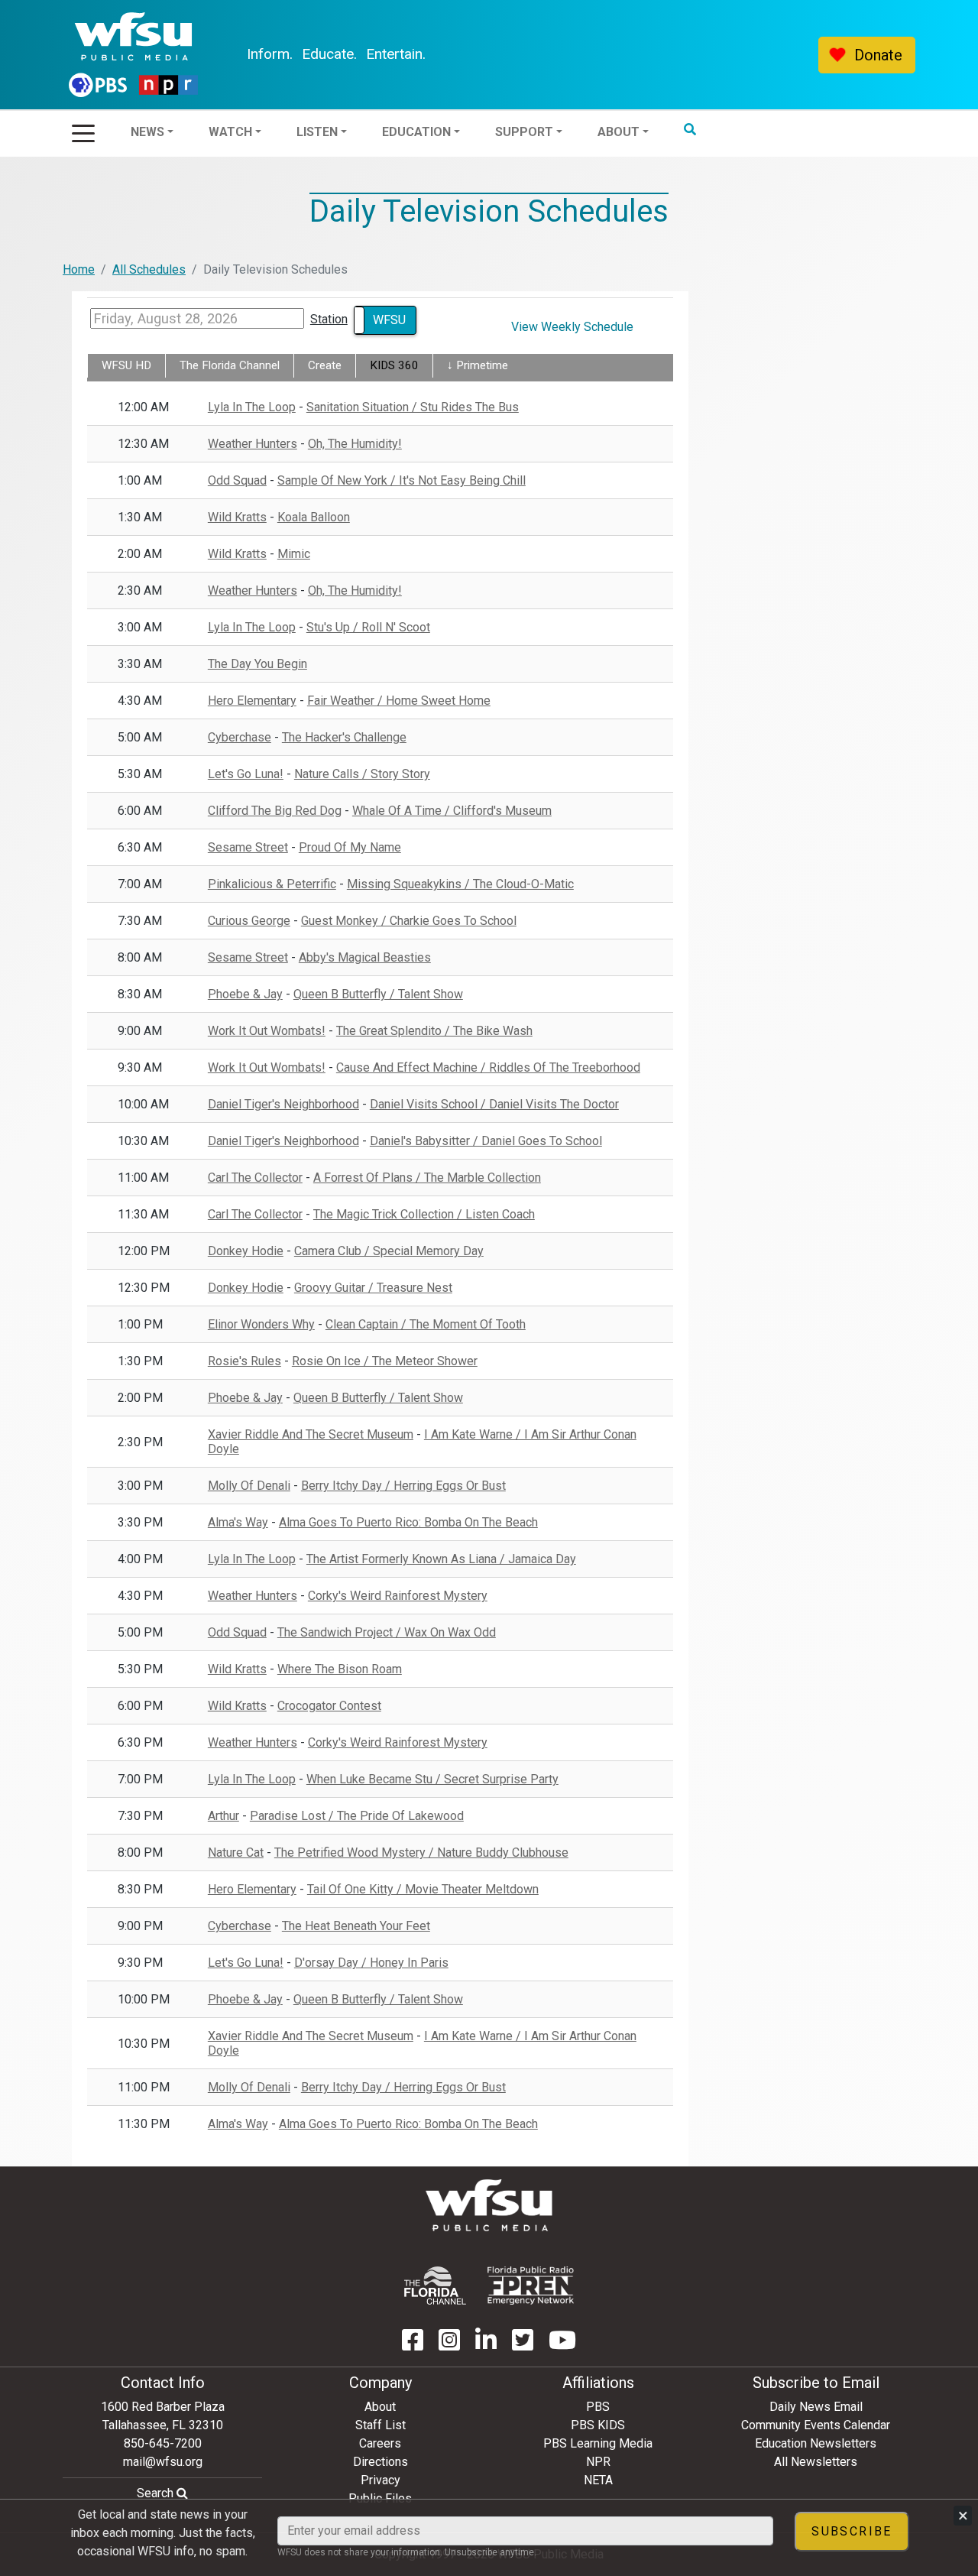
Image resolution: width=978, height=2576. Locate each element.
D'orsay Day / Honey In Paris (371, 1963)
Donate (878, 55)
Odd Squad (237, 480)
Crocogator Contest (329, 1706)
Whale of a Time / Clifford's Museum (452, 811)
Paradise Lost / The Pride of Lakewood (357, 1816)
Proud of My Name (350, 847)
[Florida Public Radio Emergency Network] (531, 2286)
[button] (731, 52)
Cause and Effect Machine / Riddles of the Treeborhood (488, 1067)
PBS (598, 2407)
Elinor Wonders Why (261, 1324)
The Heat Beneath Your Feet (356, 1926)
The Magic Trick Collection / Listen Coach (424, 1214)
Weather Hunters (253, 444)
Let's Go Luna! (246, 774)
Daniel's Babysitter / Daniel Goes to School (486, 1141)
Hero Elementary (252, 701)
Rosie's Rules (244, 1361)
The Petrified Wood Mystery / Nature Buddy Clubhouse (421, 1853)
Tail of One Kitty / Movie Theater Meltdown (423, 1889)
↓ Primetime (478, 365)
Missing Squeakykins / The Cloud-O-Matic (460, 884)
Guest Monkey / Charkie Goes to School (409, 921)
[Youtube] (562, 2345)
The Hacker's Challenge (344, 737)
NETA (598, 2480)
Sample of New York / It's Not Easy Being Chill (402, 480)
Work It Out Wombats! (267, 1031)
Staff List (381, 2425)
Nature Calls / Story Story (362, 774)
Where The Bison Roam (340, 1669)
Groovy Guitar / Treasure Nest (373, 1288)
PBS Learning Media (598, 2443)
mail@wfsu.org (163, 2462)
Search (157, 2493)
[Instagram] (449, 2345)
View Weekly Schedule (572, 327)
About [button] (660, 55)
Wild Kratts (237, 517)
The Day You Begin (257, 664)
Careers (380, 2443)
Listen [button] (358, 55)
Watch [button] (272, 55)
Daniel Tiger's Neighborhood (283, 1104)
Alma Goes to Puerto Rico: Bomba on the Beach (408, 1522)
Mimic (294, 554)
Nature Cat (236, 1853)
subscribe (852, 2531)
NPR (598, 2462)
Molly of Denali (249, 1486)
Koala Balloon (314, 517)
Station (329, 319)
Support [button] (565, 55)
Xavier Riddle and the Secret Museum (311, 1434)
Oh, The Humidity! (355, 444)
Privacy (381, 2480)
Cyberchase (240, 737)
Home (79, 269)
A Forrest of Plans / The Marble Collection (427, 1178)
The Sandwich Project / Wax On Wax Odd (387, 1632)
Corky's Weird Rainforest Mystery (398, 1596)
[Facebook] (413, 2345)
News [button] (189, 55)
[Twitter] (523, 2345)
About (380, 2407)
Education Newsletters (816, 2443)
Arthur (223, 1816)
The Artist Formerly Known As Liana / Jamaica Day (441, 1559)
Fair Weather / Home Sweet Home (399, 701)
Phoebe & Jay (245, 994)
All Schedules (149, 269)
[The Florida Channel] (435, 2286)
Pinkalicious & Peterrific (272, 884)
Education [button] (458, 55)
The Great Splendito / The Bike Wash (434, 1031)
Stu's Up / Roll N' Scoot (368, 627)
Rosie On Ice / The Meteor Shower (385, 1361)
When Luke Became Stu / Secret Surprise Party (432, 1779)
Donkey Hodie (246, 1251)
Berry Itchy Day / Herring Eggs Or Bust (403, 1486)
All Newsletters (816, 2462)
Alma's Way (238, 1522)
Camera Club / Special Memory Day (389, 1251)
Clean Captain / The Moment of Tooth (426, 1324)
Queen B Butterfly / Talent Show (378, 994)
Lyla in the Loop (252, 407)
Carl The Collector (255, 1178)
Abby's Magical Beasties (365, 957)
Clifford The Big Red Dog (275, 811)
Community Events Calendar (816, 2425)
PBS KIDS (598, 2425)
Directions (381, 2462)
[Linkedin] (486, 2345)
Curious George (249, 921)
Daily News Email (816, 2407)
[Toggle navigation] (83, 128)
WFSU (389, 320)
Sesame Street (248, 847)
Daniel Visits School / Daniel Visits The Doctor (494, 1104)
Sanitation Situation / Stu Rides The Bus (413, 407)
